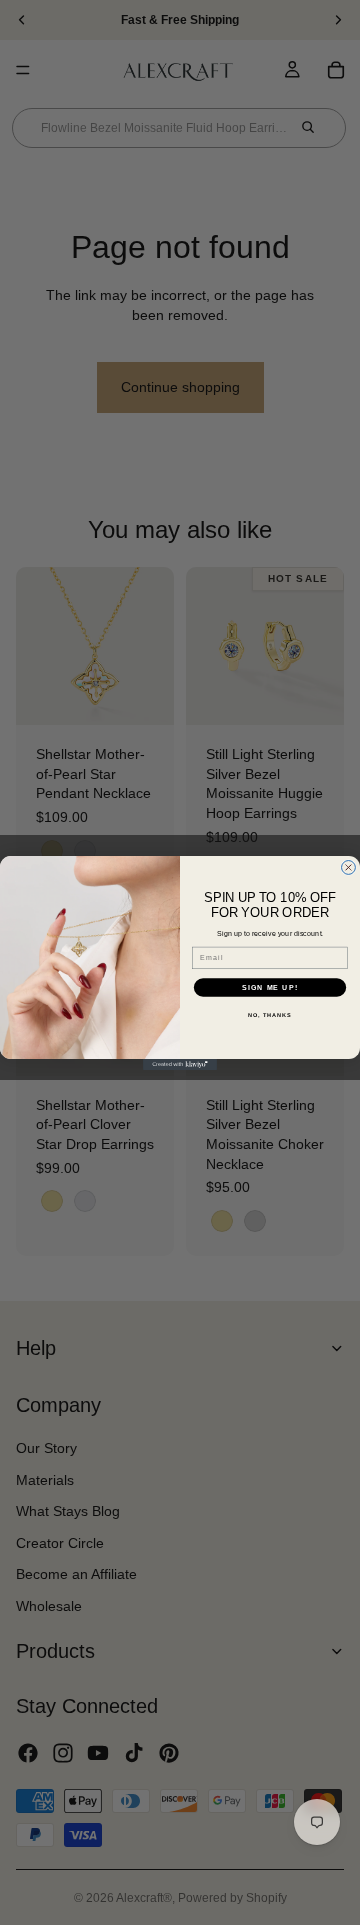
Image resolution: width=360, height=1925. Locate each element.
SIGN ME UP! (270, 987)
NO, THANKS (270, 1014)
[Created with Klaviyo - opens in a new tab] (180, 1064)
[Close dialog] (349, 867)
